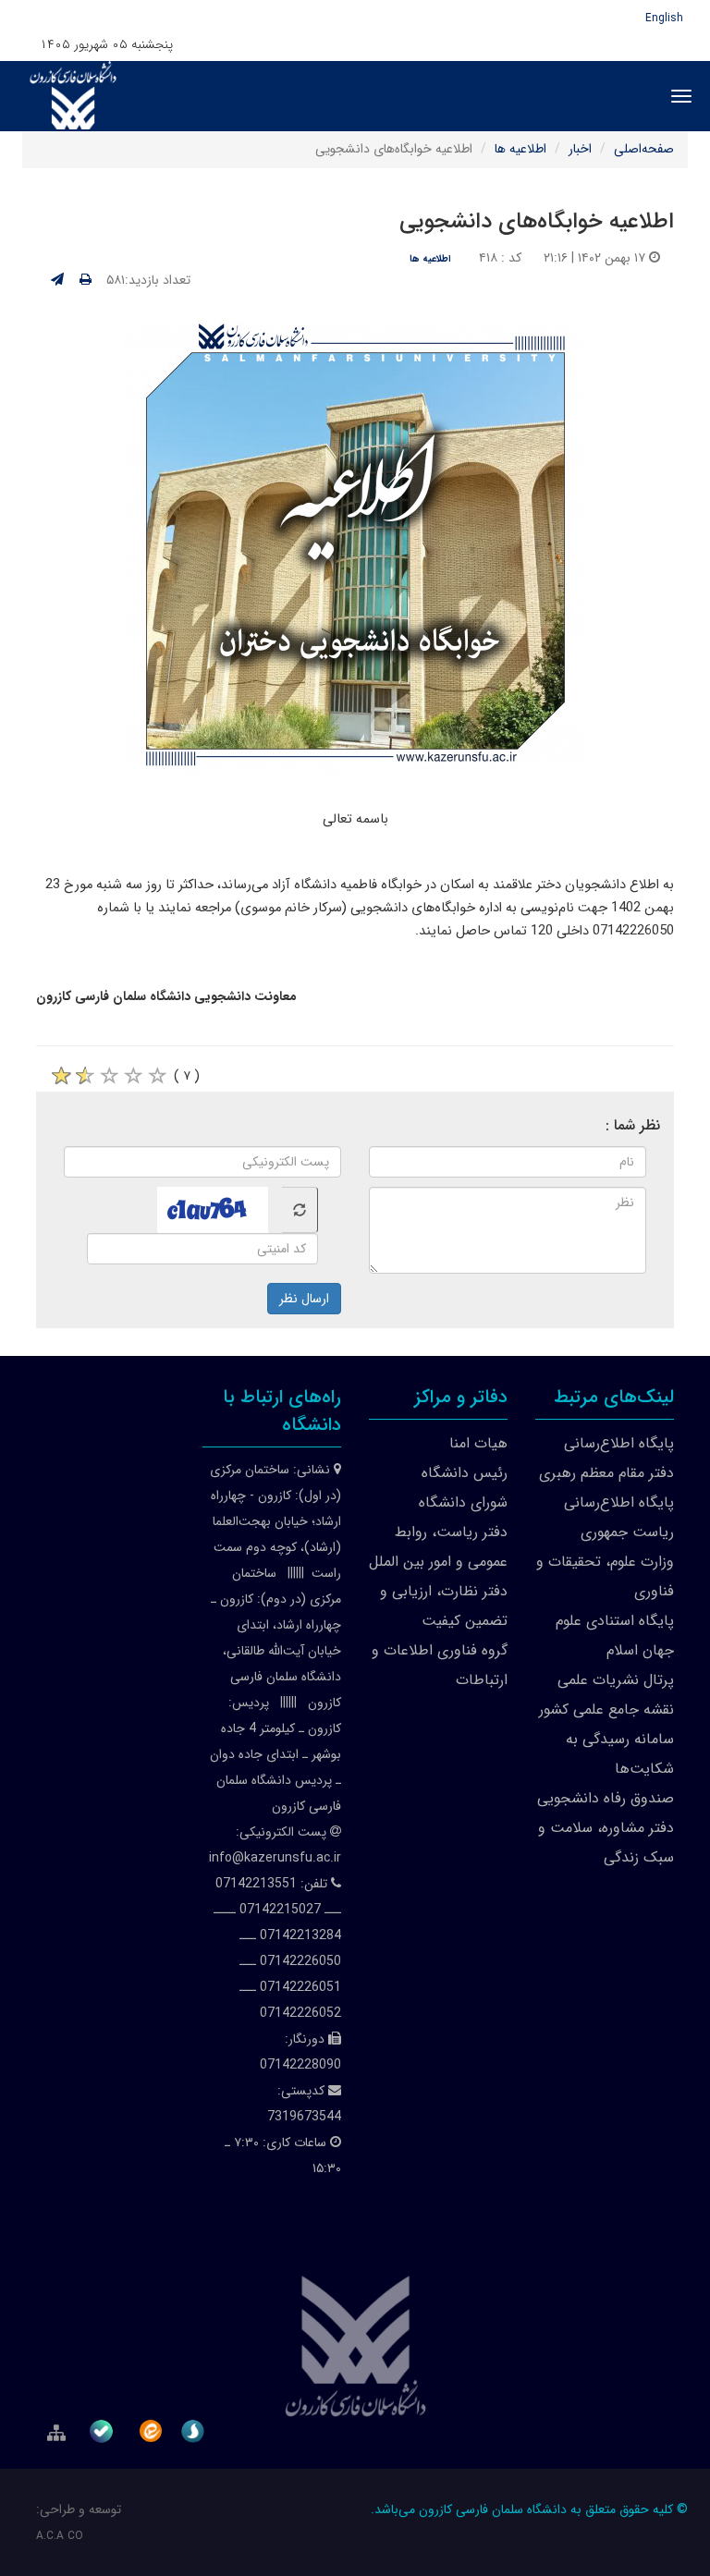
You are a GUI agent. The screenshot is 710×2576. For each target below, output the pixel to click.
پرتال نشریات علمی (616, 1680)
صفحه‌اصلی (644, 149)
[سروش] (196, 2428)
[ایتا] (151, 2431)
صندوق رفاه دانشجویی (606, 1798)
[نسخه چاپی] (86, 280)
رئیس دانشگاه (465, 1473)
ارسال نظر (304, 1299)
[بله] (105, 2428)
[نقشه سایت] (58, 2431)
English (664, 18)
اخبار (580, 149)
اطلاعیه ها (520, 149)
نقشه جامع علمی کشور (606, 1709)
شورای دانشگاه (463, 1502)
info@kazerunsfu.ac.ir (275, 1858)
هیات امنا (478, 1443)
